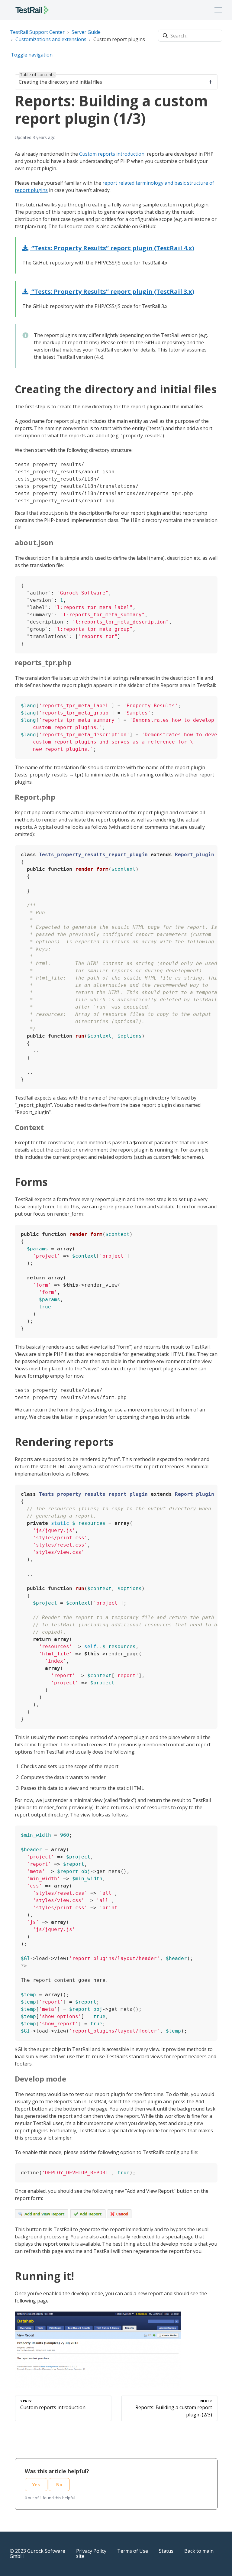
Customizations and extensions (51, 39)
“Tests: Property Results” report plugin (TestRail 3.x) (112, 292)
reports (106, 154)
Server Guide (86, 32)
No (59, 2485)
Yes (36, 2485)
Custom (88, 154)
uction (137, 154)
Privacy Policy (91, 2551)
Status (166, 2551)
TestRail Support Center (37, 32)
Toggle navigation (32, 55)
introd (123, 154)
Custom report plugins (119, 39)
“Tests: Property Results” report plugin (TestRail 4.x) (112, 248)
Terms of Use (133, 2551)
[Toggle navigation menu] (218, 10)
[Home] (32, 10)
